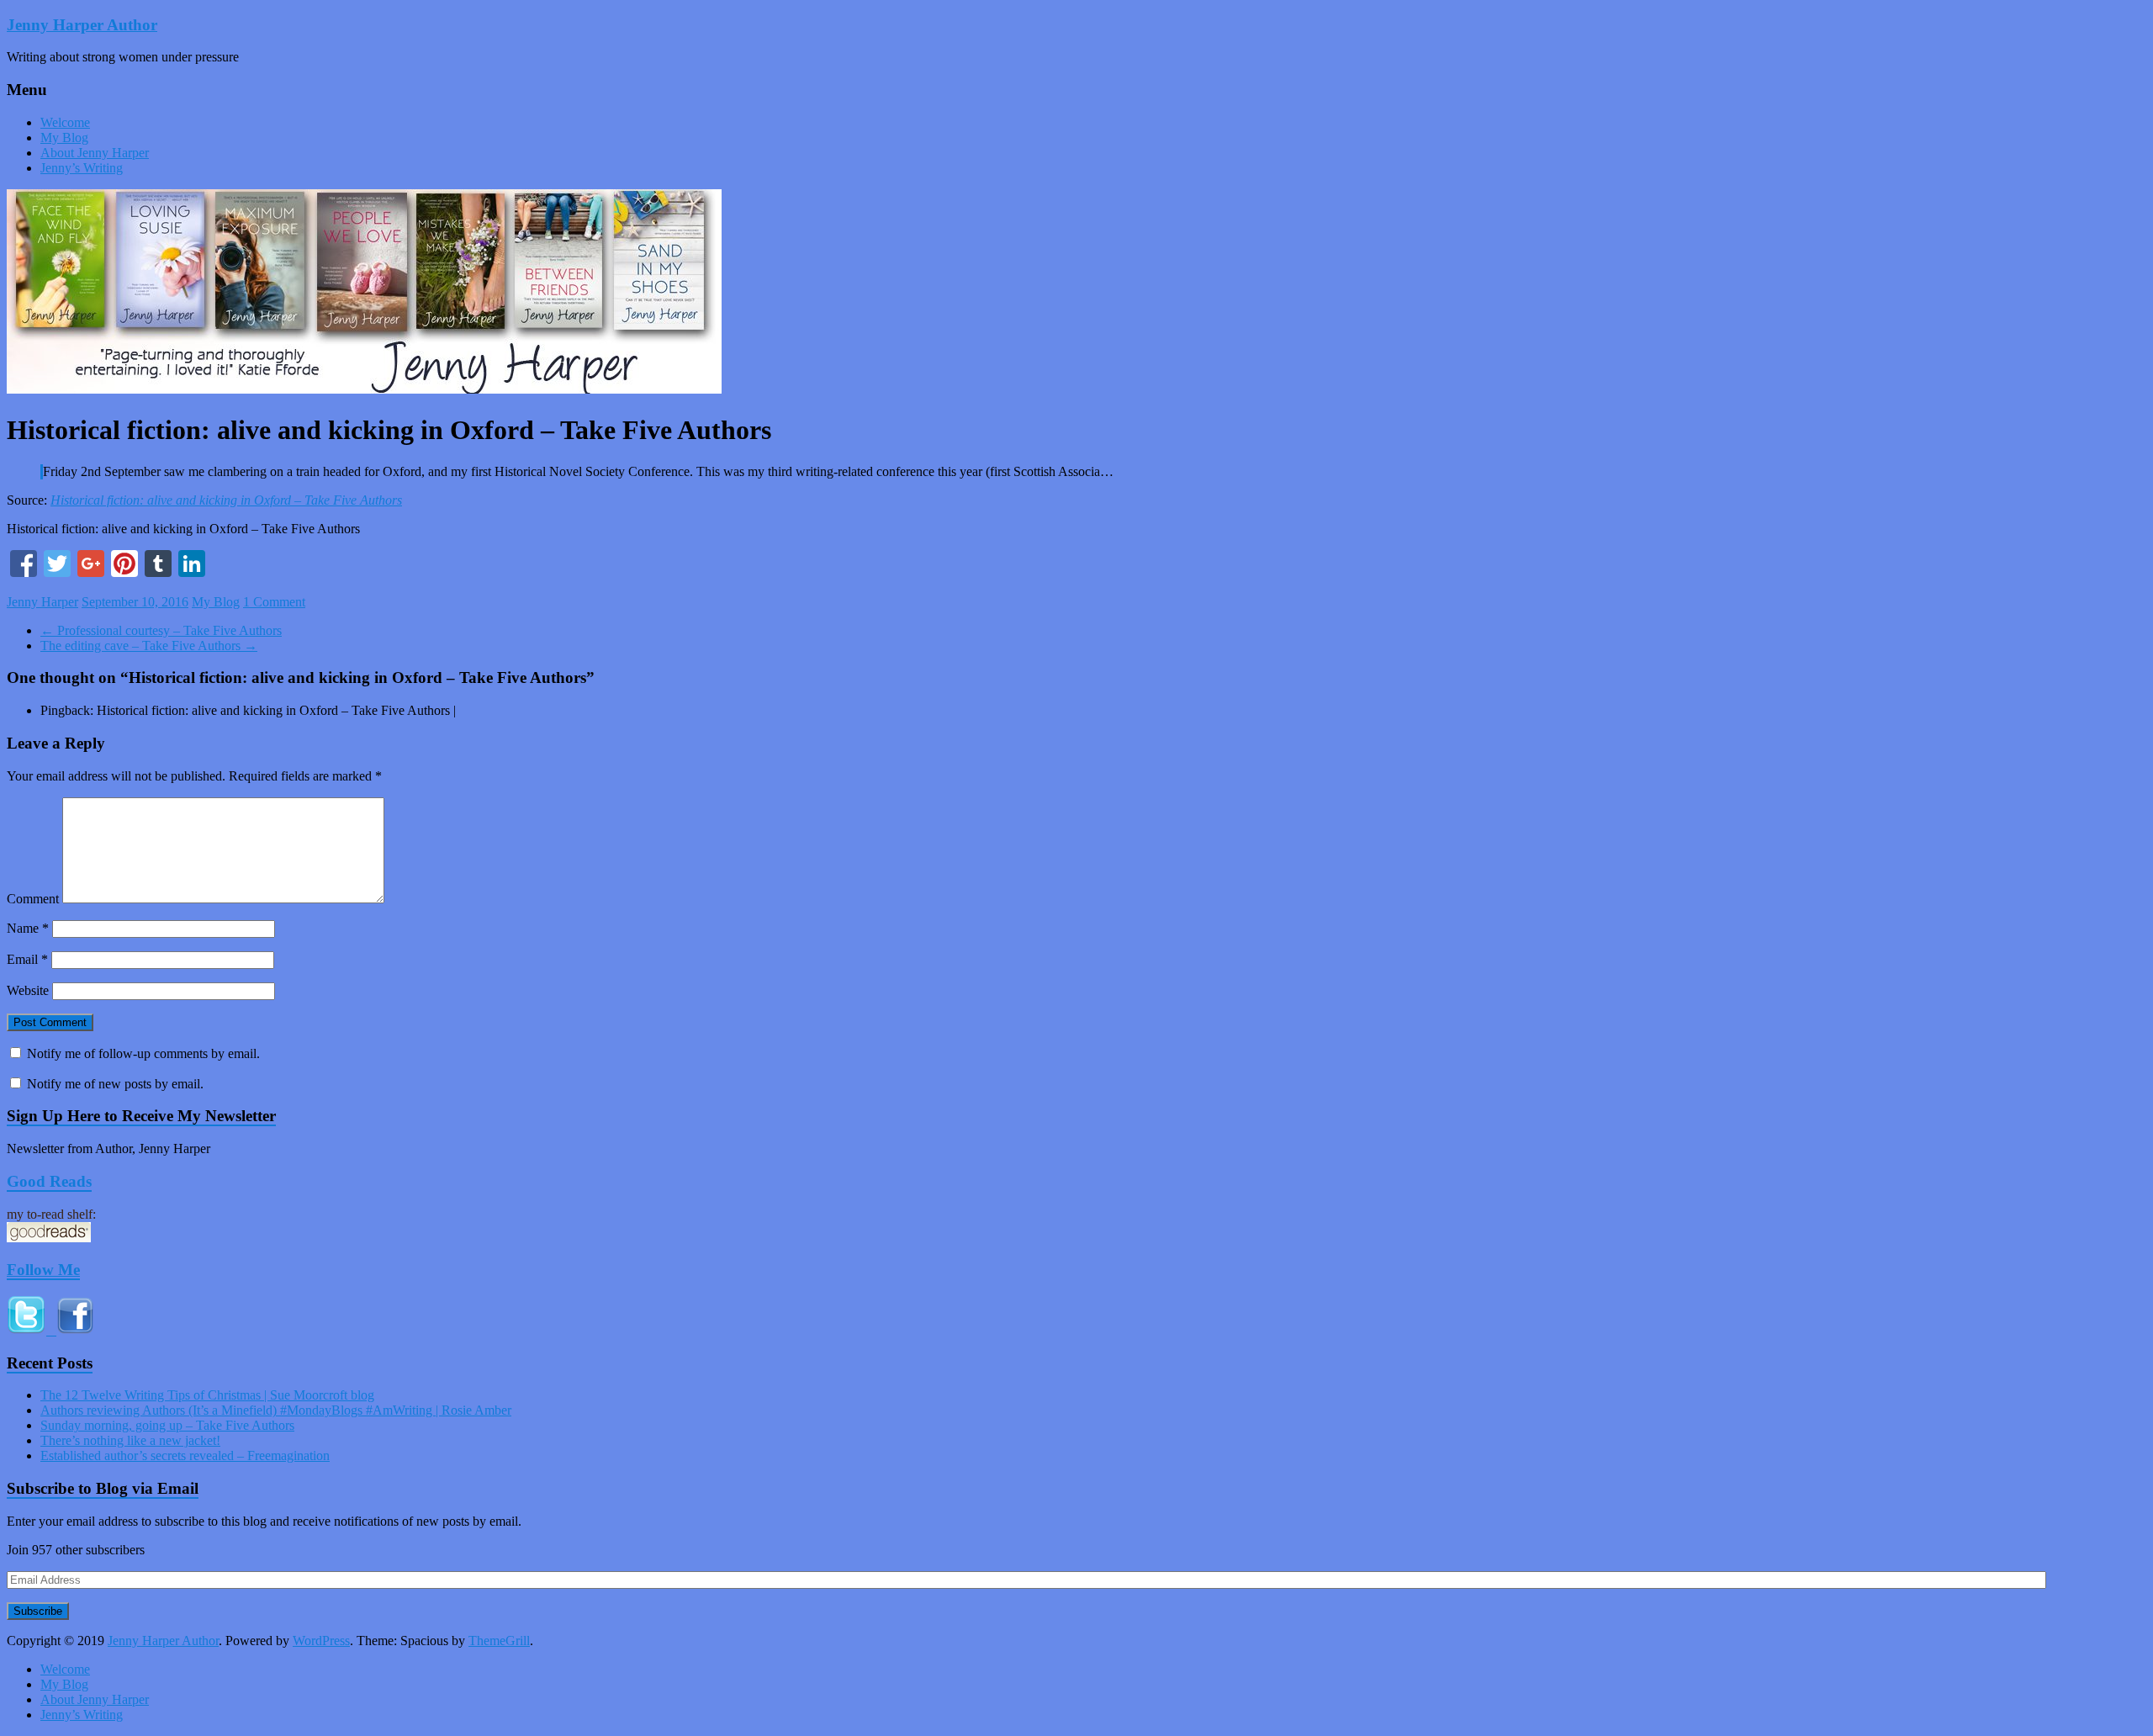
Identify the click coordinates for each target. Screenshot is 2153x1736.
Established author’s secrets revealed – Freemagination (185, 1455)
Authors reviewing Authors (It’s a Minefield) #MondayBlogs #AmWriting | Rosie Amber (276, 1410)
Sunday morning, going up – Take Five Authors (167, 1425)
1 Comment (274, 602)
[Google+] (91, 566)
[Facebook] (24, 566)
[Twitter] (57, 566)
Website (28, 990)
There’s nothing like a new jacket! (130, 1440)
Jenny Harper (42, 602)
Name (28, 928)
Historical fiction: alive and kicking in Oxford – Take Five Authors (226, 500)
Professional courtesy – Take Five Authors (161, 630)
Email (27, 959)
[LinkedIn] (192, 566)
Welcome (65, 122)
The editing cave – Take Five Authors (149, 646)
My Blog (64, 138)
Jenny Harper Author (82, 25)
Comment (33, 899)
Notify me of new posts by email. (115, 1084)
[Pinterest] (124, 566)
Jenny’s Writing (82, 168)
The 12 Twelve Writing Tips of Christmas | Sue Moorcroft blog (207, 1395)
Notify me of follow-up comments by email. (143, 1053)
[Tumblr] (158, 566)
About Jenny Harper (95, 153)
